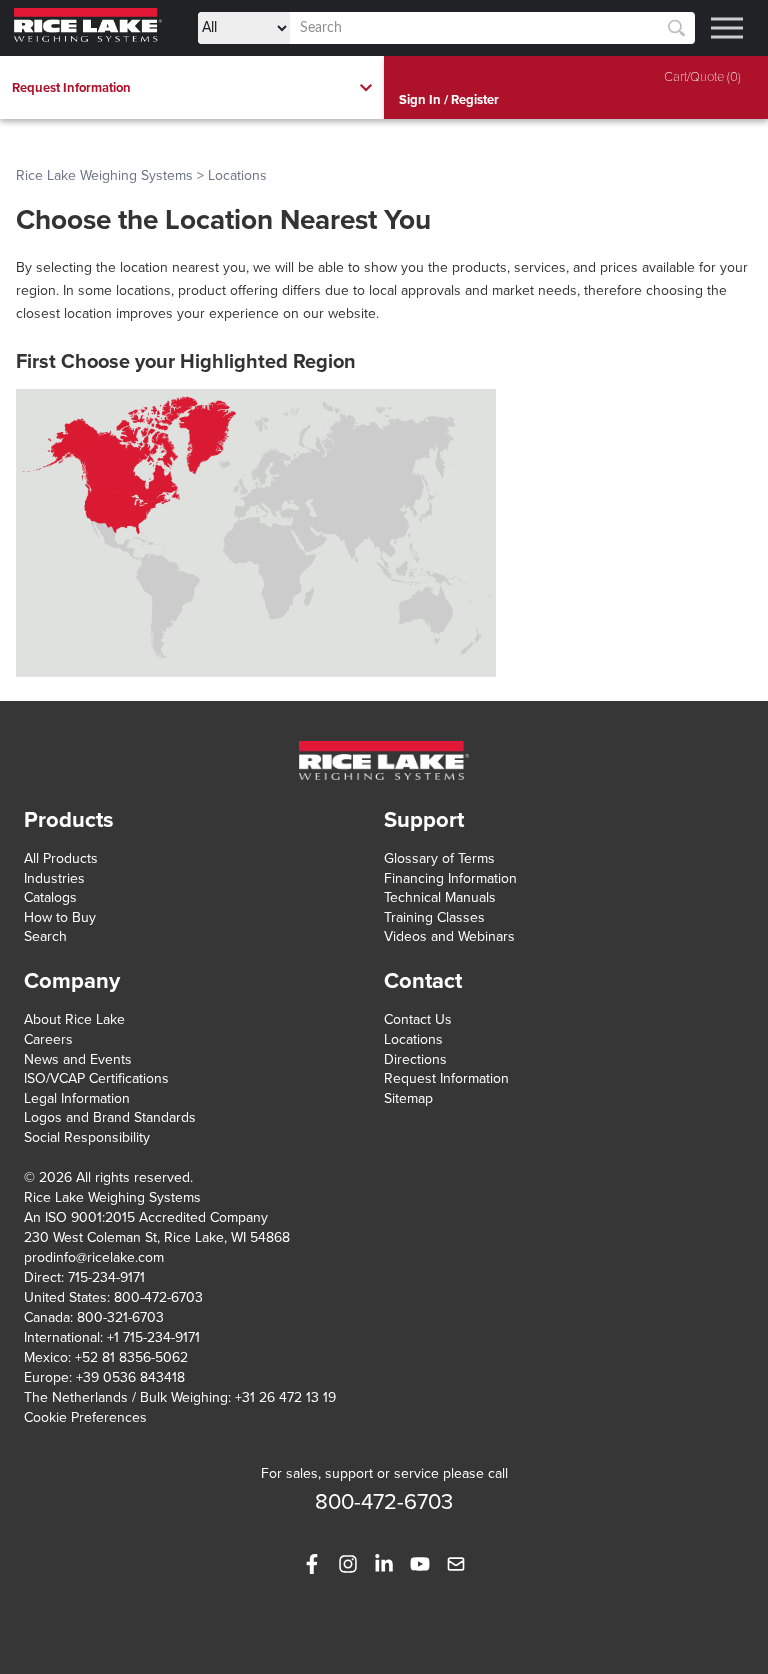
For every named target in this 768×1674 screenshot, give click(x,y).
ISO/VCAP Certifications (96, 1078)
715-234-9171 (106, 1277)
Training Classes (434, 917)
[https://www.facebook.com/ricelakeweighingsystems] (312, 1564)
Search (45, 936)
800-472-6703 (158, 1297)
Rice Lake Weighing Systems (104, 175)
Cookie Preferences (85, 1417)
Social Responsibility (87, 1137)
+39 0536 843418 (130, 1377)
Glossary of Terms (439, 858)
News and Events (78, 1059)
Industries (54, 878)
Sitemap (408, 1098)
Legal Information (77, 1098)
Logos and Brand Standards (110, 1117)
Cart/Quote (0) (702, 77)
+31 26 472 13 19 (285, 1397)
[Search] (676, 28)
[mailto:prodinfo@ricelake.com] (456, 1564)
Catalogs (50, 897)
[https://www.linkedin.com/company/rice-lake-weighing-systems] (384, 1564)
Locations (413, 1039)
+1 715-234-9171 (153, 1337)
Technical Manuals (440, 897)
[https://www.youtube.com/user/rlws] (420, 1564)
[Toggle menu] (727, 28)
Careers (48, 1039)
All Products (61, 858)
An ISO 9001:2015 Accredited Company (146, 1217)
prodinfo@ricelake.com (94, 1257)
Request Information (446, 1078)
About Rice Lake (74, 1019)
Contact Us (418, 1019)
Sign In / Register (449, 100)
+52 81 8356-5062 (131, 1357)
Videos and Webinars (449, 936)
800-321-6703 (120, 1317)
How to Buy (60, 917)
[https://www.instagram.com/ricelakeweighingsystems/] (348, 1564)
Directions (415, 1059)
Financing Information (450, 878)
